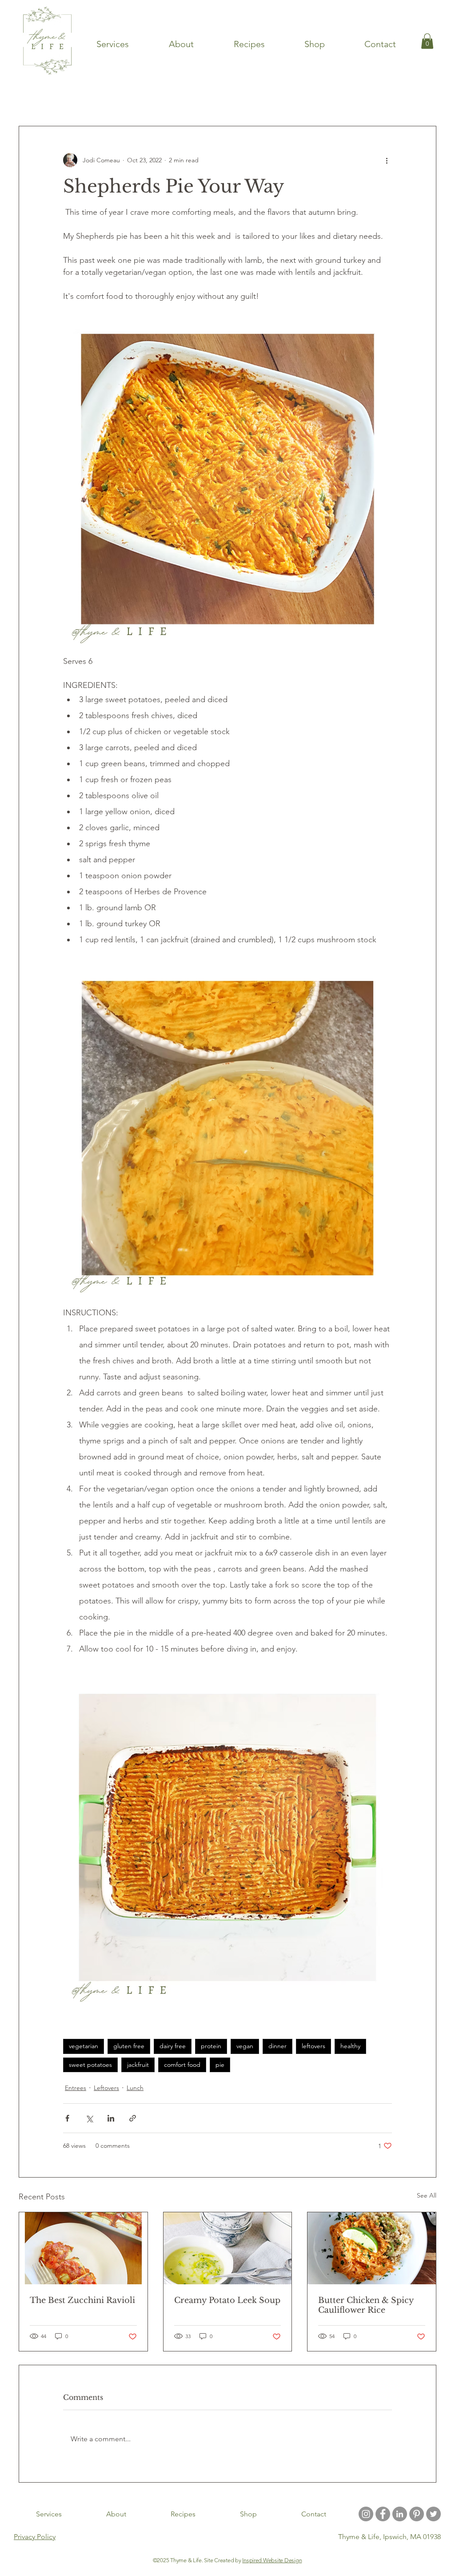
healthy (350, 2046)
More (354, 99)
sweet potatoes (90, 2065)
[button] (425, 99)
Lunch (135, 2088)
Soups (132, 99)
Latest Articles (41, 99)
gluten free (129, 2046)
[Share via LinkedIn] (111, 2118)
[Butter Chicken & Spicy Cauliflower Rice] (372, 2248)
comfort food (182, 2065)
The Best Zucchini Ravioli (82, 2300)
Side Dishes (309, 99)
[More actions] (387, 160)
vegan (245, 2046)
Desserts (213, 99)
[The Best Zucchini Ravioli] (83, 2248)
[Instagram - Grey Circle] (366, 2514)
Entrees (92, 99)
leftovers (313, 2046)
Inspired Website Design (272, 2560)
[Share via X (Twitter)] (89, 2118)
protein (211, 2046)
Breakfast (258, 99)
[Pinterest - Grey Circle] (417, 2514)
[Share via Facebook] (67, 2118)
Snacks (170, 99)
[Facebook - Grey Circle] (383, 2514)
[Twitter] (433, 2514)
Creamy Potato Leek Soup (227, 2300)
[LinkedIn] (400, 2514)
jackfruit (138, 2065)
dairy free (173, 2046)
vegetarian (84, 2046)
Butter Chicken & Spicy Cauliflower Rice (366, 2305)
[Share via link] (133, 2118)
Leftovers (106, 2088)
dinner (277, 2046)
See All (427, 2195)
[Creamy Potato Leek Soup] (228, 2248)
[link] (427, 41)
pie (220, 2065)
